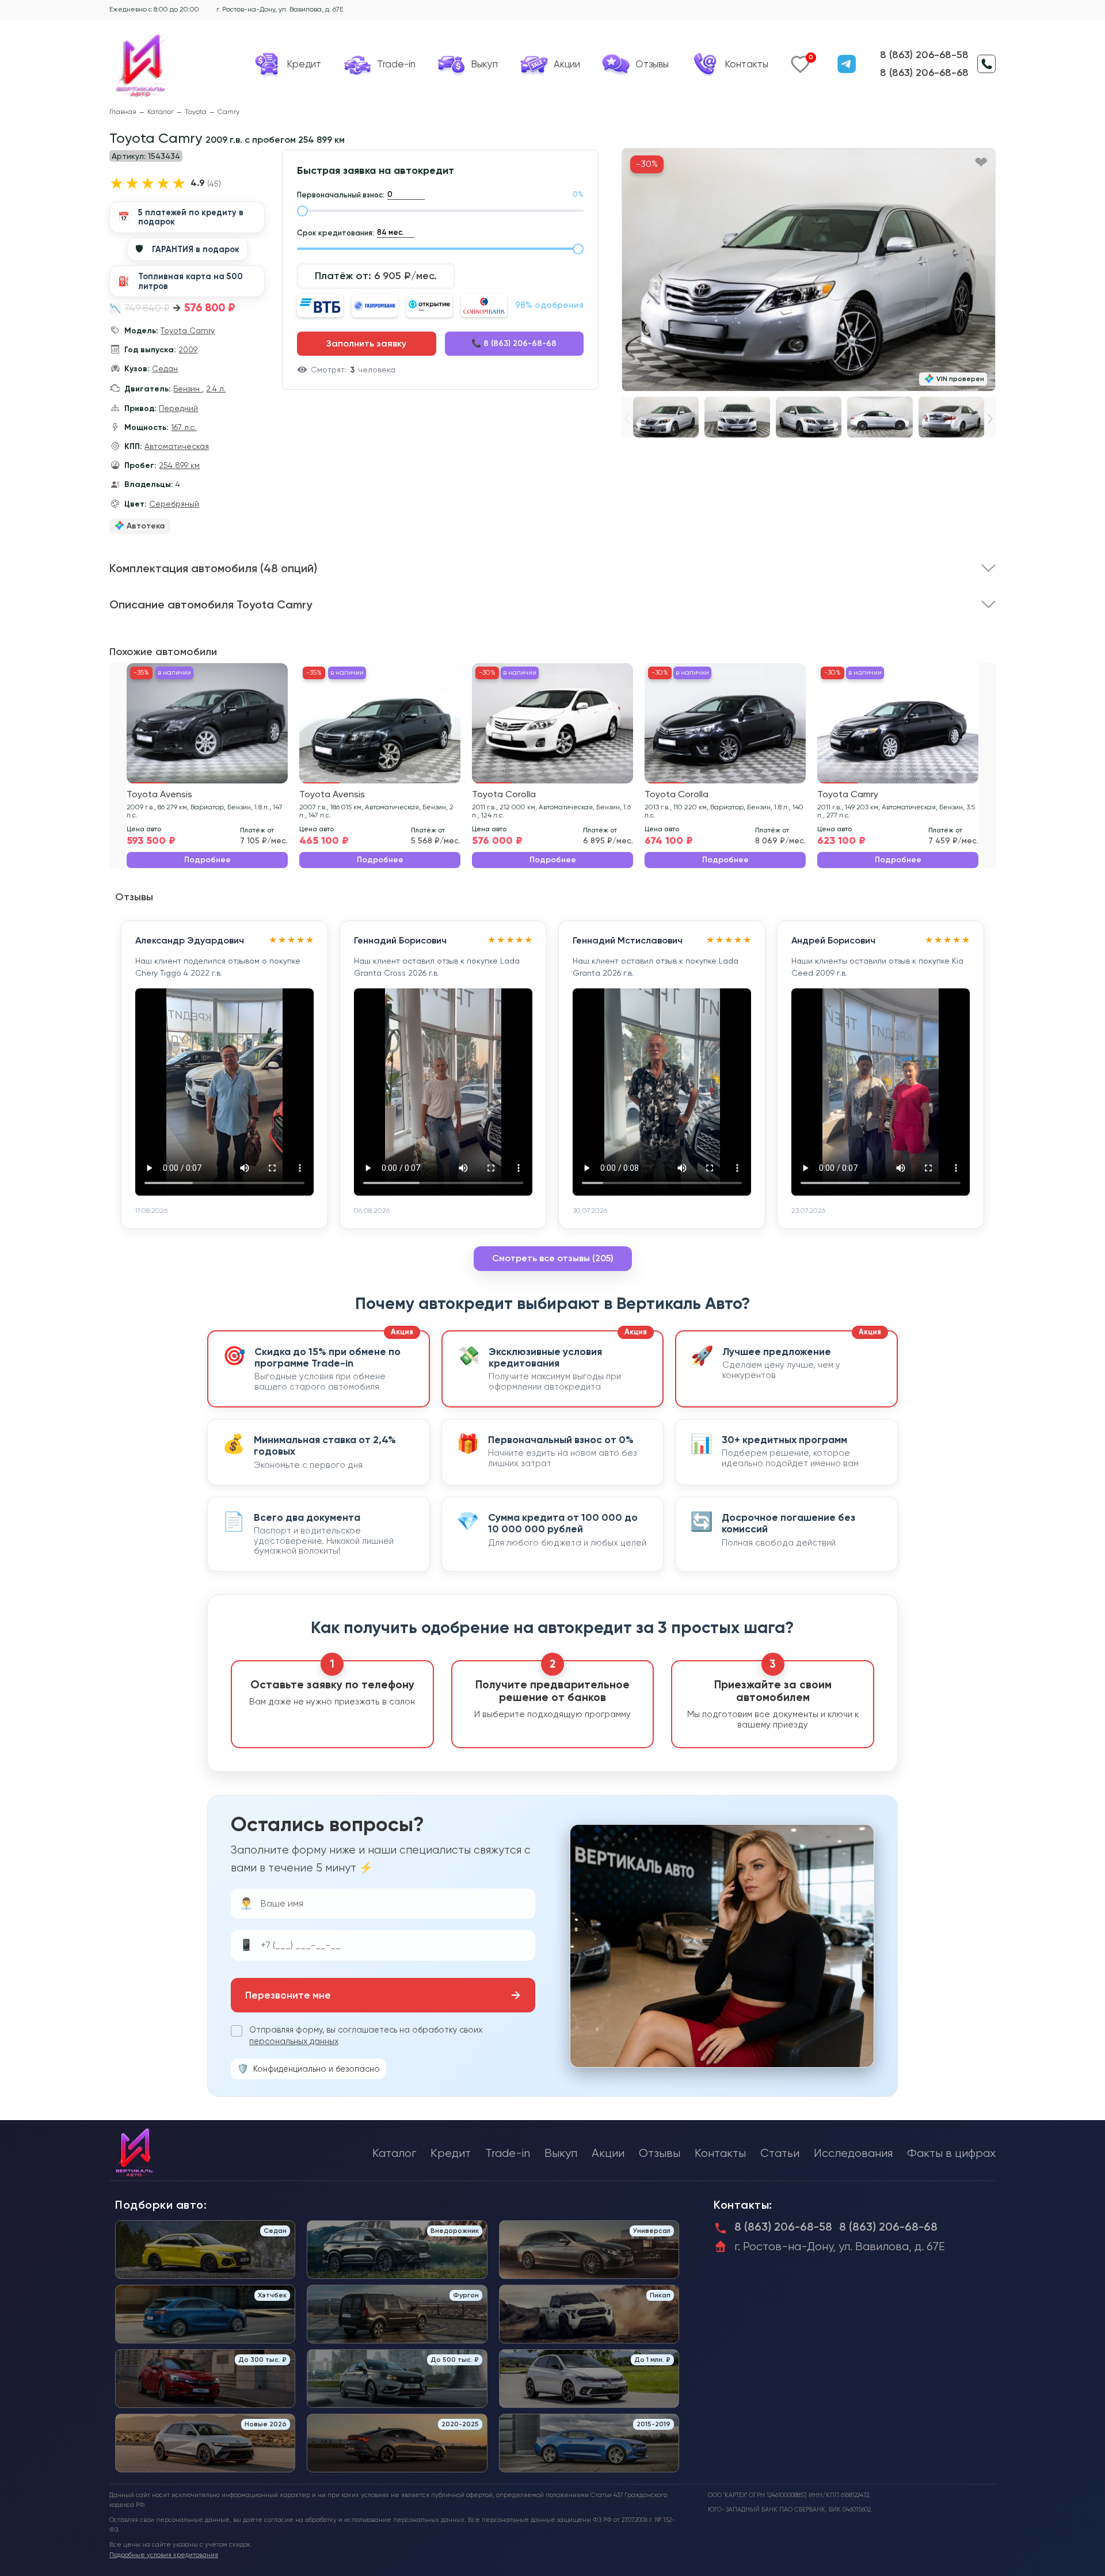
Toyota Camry (188, 330)
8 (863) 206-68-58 (924, 55)
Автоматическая (177, 446)
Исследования (853, 2153)
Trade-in (508, 2153)
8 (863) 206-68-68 (924, 73)
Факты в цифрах (951, 2153)
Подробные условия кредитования (164, 2555)
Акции (608, 2153)
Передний (178, 408)
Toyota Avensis (159, 794)
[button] (990, 419)
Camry (228, 112)
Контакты (720, 2153)
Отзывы (660, 2153)
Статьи (780, 2153)
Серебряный (174, 504)
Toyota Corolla (504, 794)
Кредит (451, 2153)
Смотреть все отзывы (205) (553, 1258)
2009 (188, 349)
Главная (123, 112)
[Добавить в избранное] (981, 163)
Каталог (161, 112)
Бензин (188, 389)
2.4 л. (216, 389)
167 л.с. (184, 427)
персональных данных (294, 2041)
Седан (165, 368)
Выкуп (561, 2153)
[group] (809, 270)
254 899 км (179, 465)
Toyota (196, 112)
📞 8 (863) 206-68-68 (514, 343)
